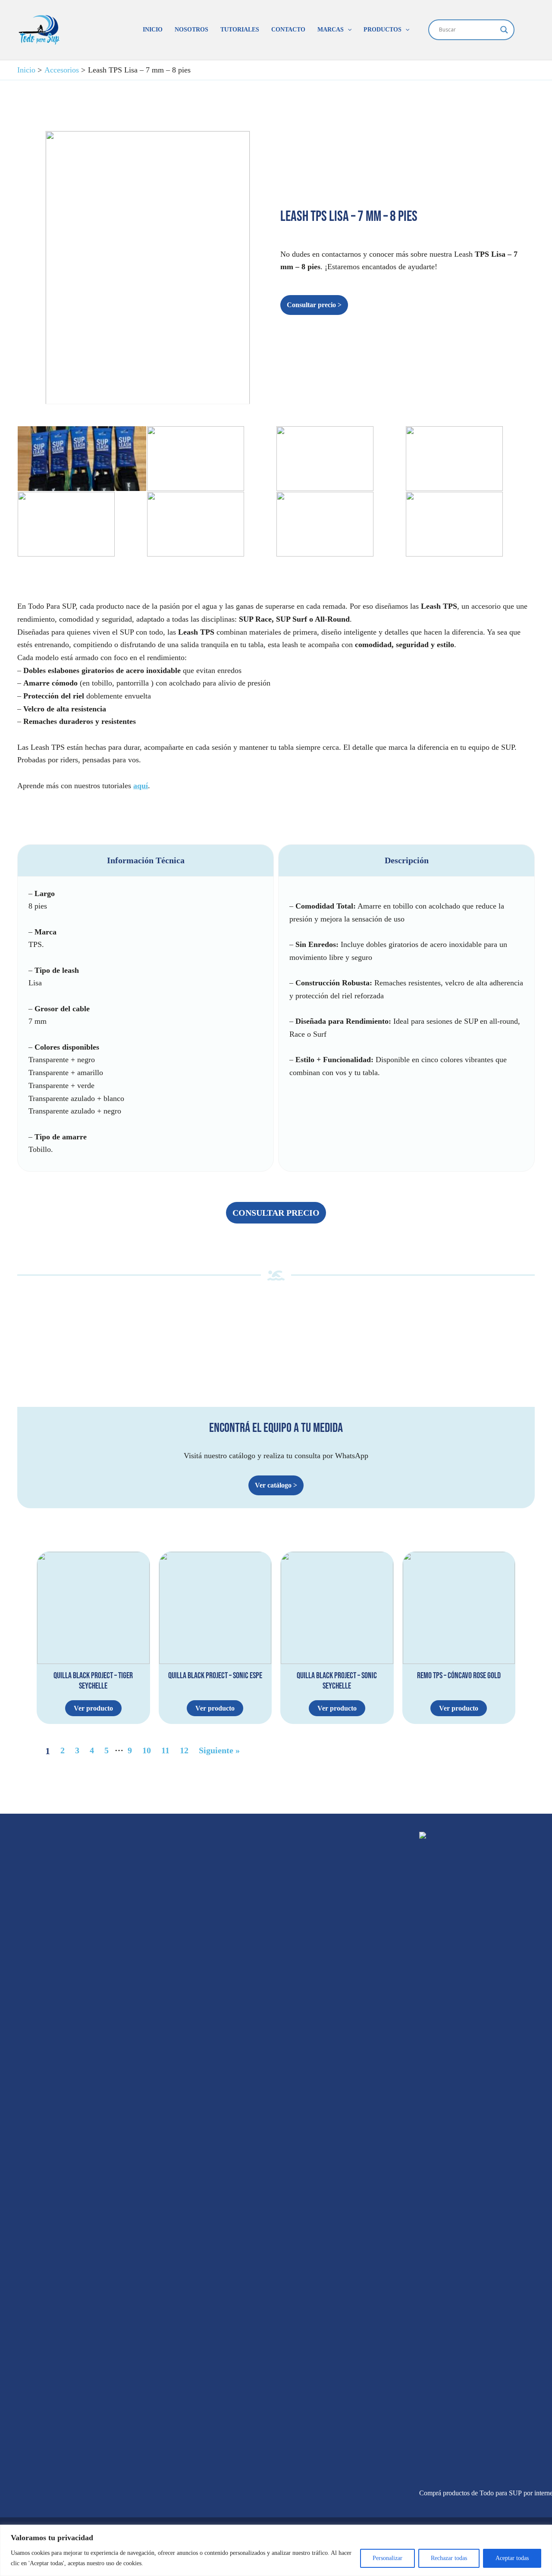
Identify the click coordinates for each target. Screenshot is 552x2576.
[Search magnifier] (504, 30)
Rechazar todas (449, 2558)
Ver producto (93, 1708)
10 (147, 1750)
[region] (276, 2550)
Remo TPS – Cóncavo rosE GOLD (459, 1676)
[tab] (146, 1008)
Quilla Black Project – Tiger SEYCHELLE (93, 1681)
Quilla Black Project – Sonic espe (215, 1676)
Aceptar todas (512, 2558)
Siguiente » (219, 1750)
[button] (348, 30)
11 (165, 1750)
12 (184, 1750)
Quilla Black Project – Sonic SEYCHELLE (337, 1681)
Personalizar (387, 2558)
